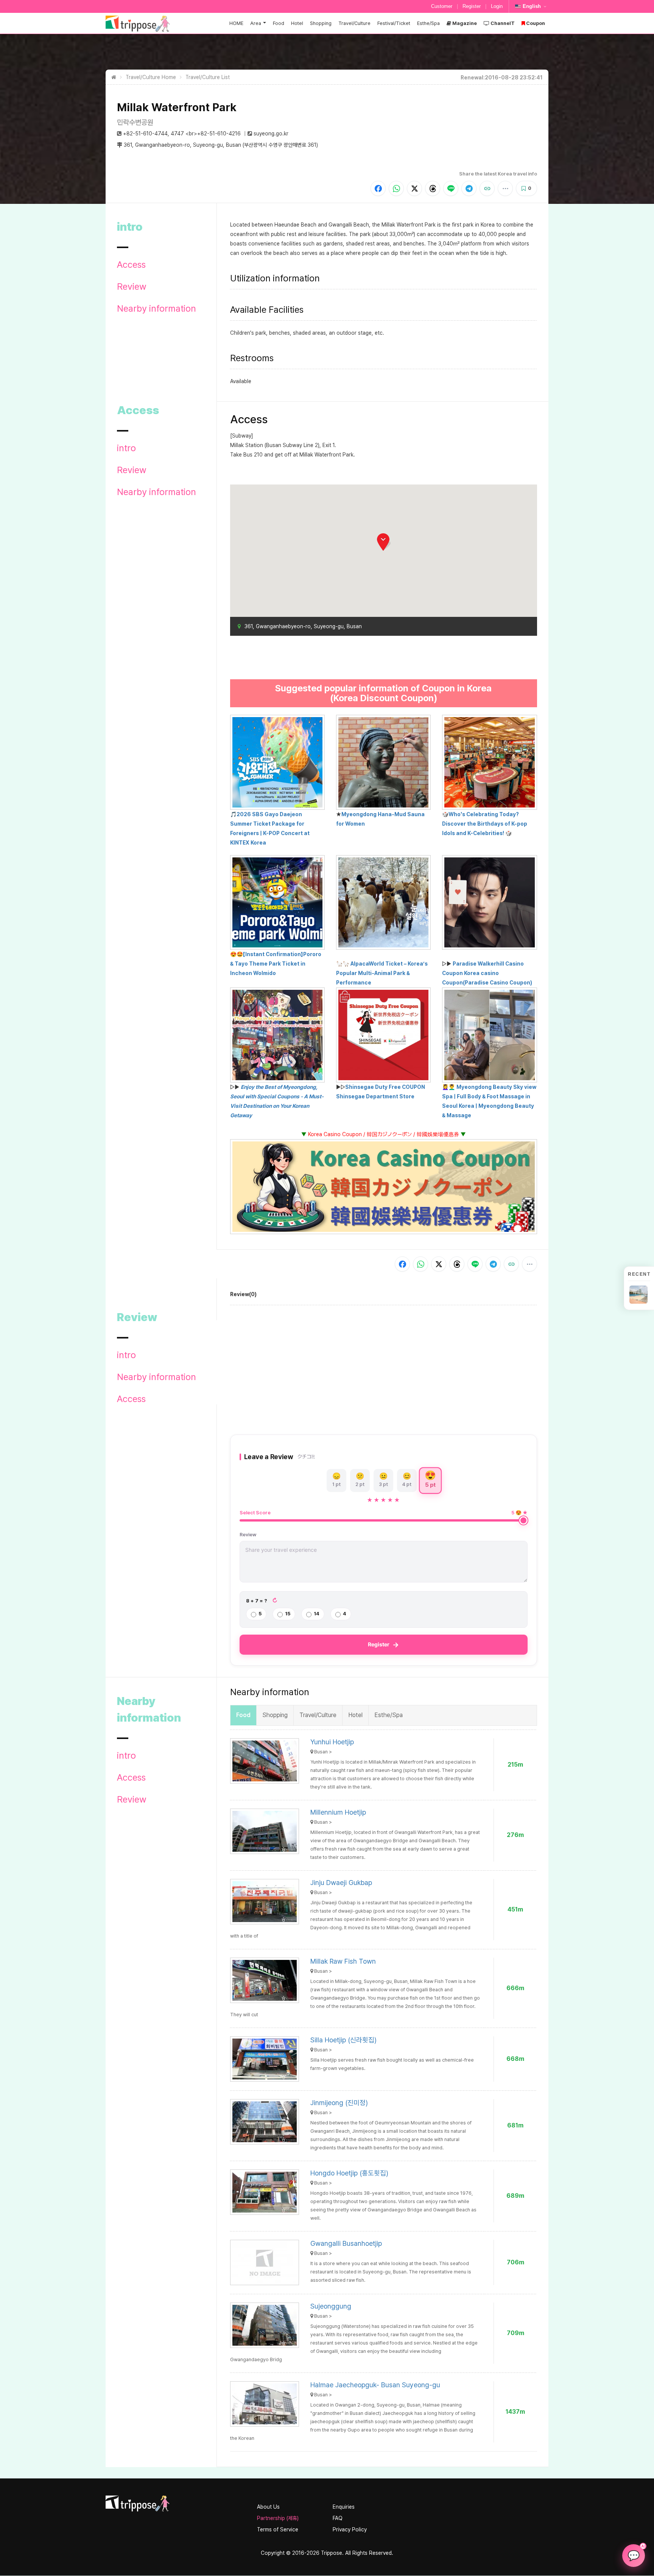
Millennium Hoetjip (338, 1812)
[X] (414, 188)
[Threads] (433, 188)
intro (126, 448)
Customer (442, 6)
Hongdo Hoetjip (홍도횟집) (349, 2173)
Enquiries (344, 2507)
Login (497, 6)
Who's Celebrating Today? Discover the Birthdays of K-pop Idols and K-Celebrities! (485, 824)
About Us (268, 2507)
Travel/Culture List (208, 77)
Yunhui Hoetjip (332, 1742)
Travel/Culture (354, 23)
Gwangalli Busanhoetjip (346, 2243)
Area (256, 23)
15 (288, 1614)
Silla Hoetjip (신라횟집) (343, 2040)
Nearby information (156, 309)
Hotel (297, 23)
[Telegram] (469, 188)
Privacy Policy (350, 2529)
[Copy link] (487, 188)
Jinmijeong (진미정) (339, 2103)
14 (317, 1614)
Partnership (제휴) (278, 2518)
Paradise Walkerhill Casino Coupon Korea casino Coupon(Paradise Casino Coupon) (487, 973)
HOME (236, 23)
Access (131, 265)
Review (132, 287)
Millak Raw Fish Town (343, 1961)
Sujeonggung (331, 2306)
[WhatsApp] (396, 188)
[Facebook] (378, 188)
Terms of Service (278, 2529)
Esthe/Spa (428, 23)
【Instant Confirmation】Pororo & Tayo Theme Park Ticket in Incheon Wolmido (276, 964)
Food (279, 23)
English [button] (532, 6)
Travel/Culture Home (151, 77)
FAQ (338, 2518)
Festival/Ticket (394, 23)
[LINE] (451, 188)
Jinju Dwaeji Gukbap (341, 1883)
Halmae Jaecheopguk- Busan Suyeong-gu (375, 2385)
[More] (505, 188)
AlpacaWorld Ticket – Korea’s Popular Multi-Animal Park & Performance (382, 973)
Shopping (321, 23)
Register (472, 6)
